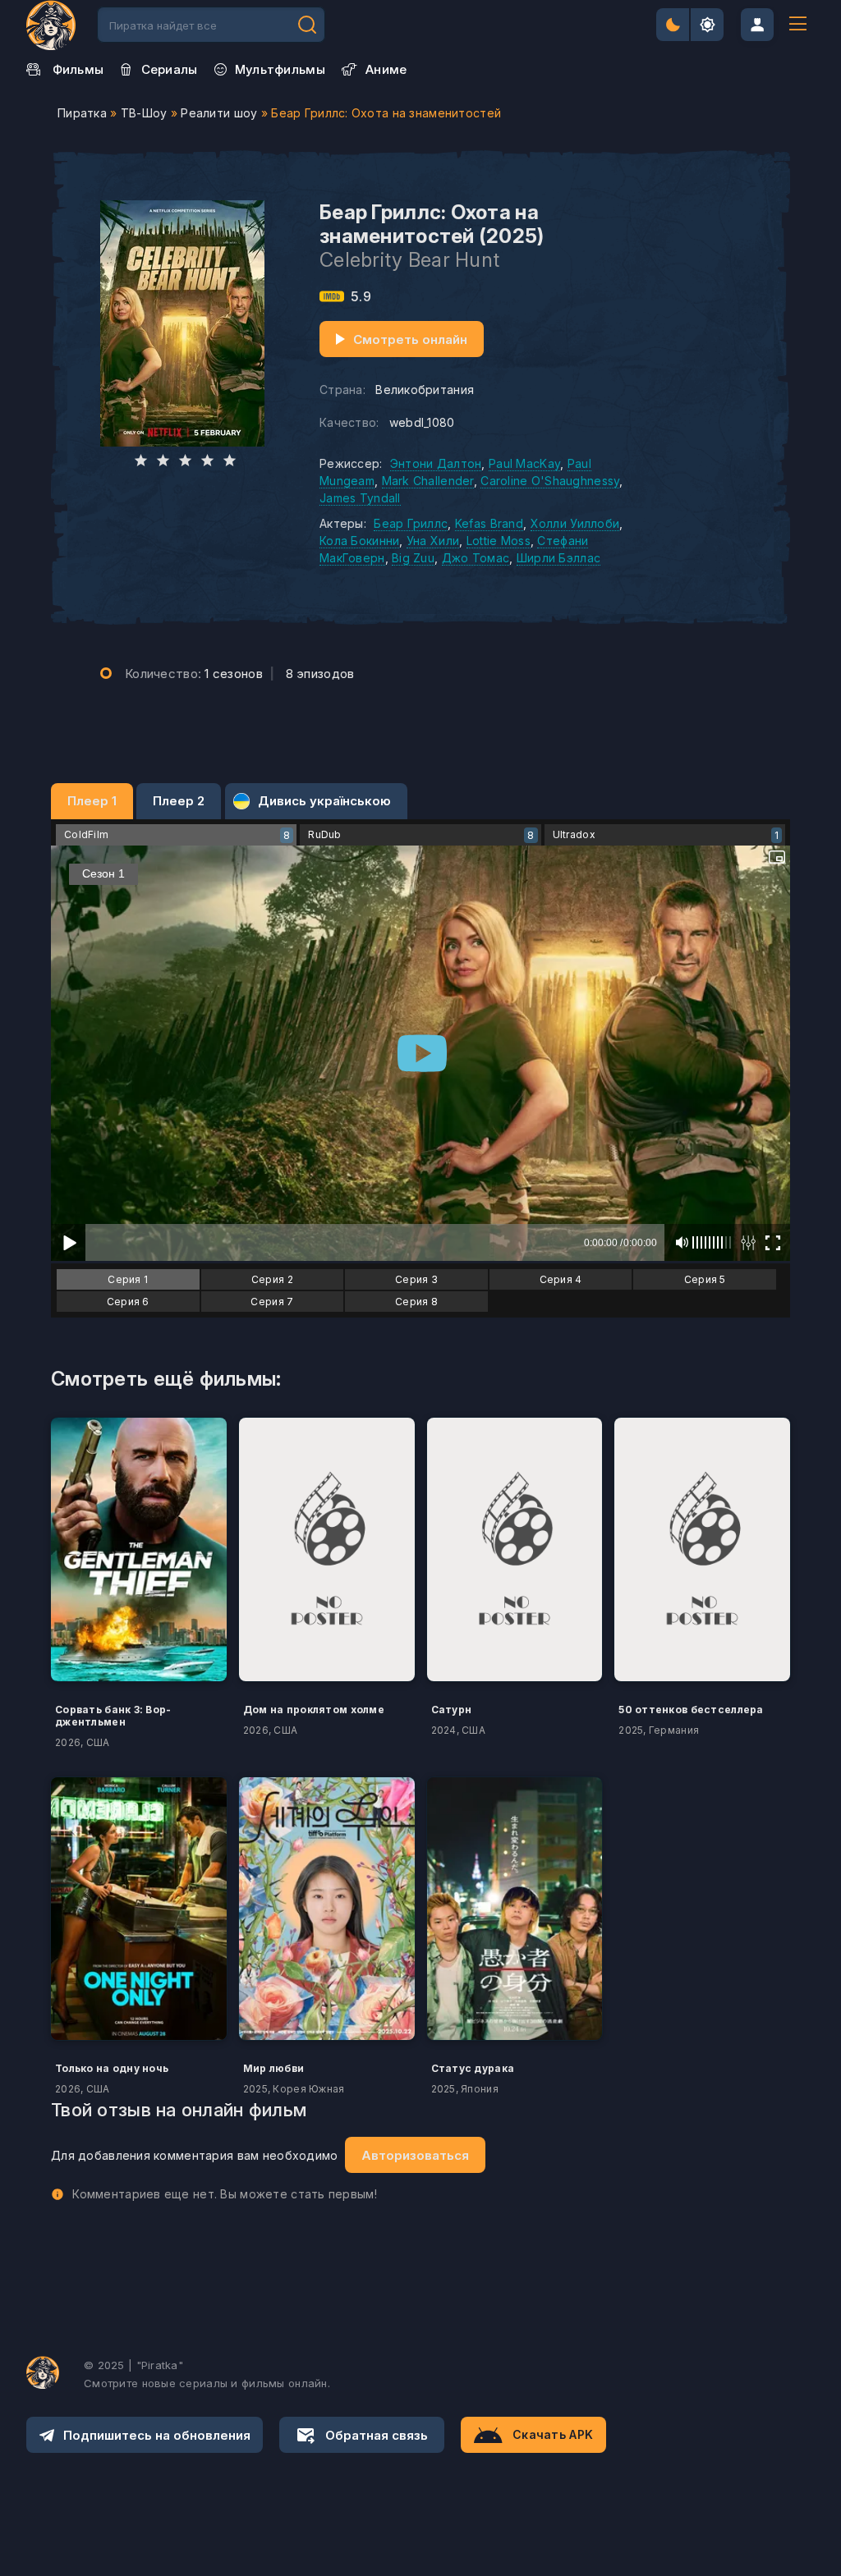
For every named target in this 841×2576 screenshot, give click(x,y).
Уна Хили (433, 541)
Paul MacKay (524, 463)
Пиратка (82, 113)
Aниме (386, 69)
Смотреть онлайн (410, 339)
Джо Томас (476, 558)
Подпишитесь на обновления (157, 2435)
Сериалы (170, 69)
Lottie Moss (499, 541)
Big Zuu (413, 558)
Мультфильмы (280, 69)
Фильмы (78, 69)
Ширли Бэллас (558, 558)
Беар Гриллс (411, 523)
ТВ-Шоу (144, 113)
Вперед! (307, 25)
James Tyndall (360, 498)
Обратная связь (377, 2435)
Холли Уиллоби (575, 523)
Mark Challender (428, 481)
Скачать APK (553, 2434)
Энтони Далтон (436, 463)
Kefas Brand (489, 523)
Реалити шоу (219, 113)
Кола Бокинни (359, 541)
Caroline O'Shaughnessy (550, 481)
